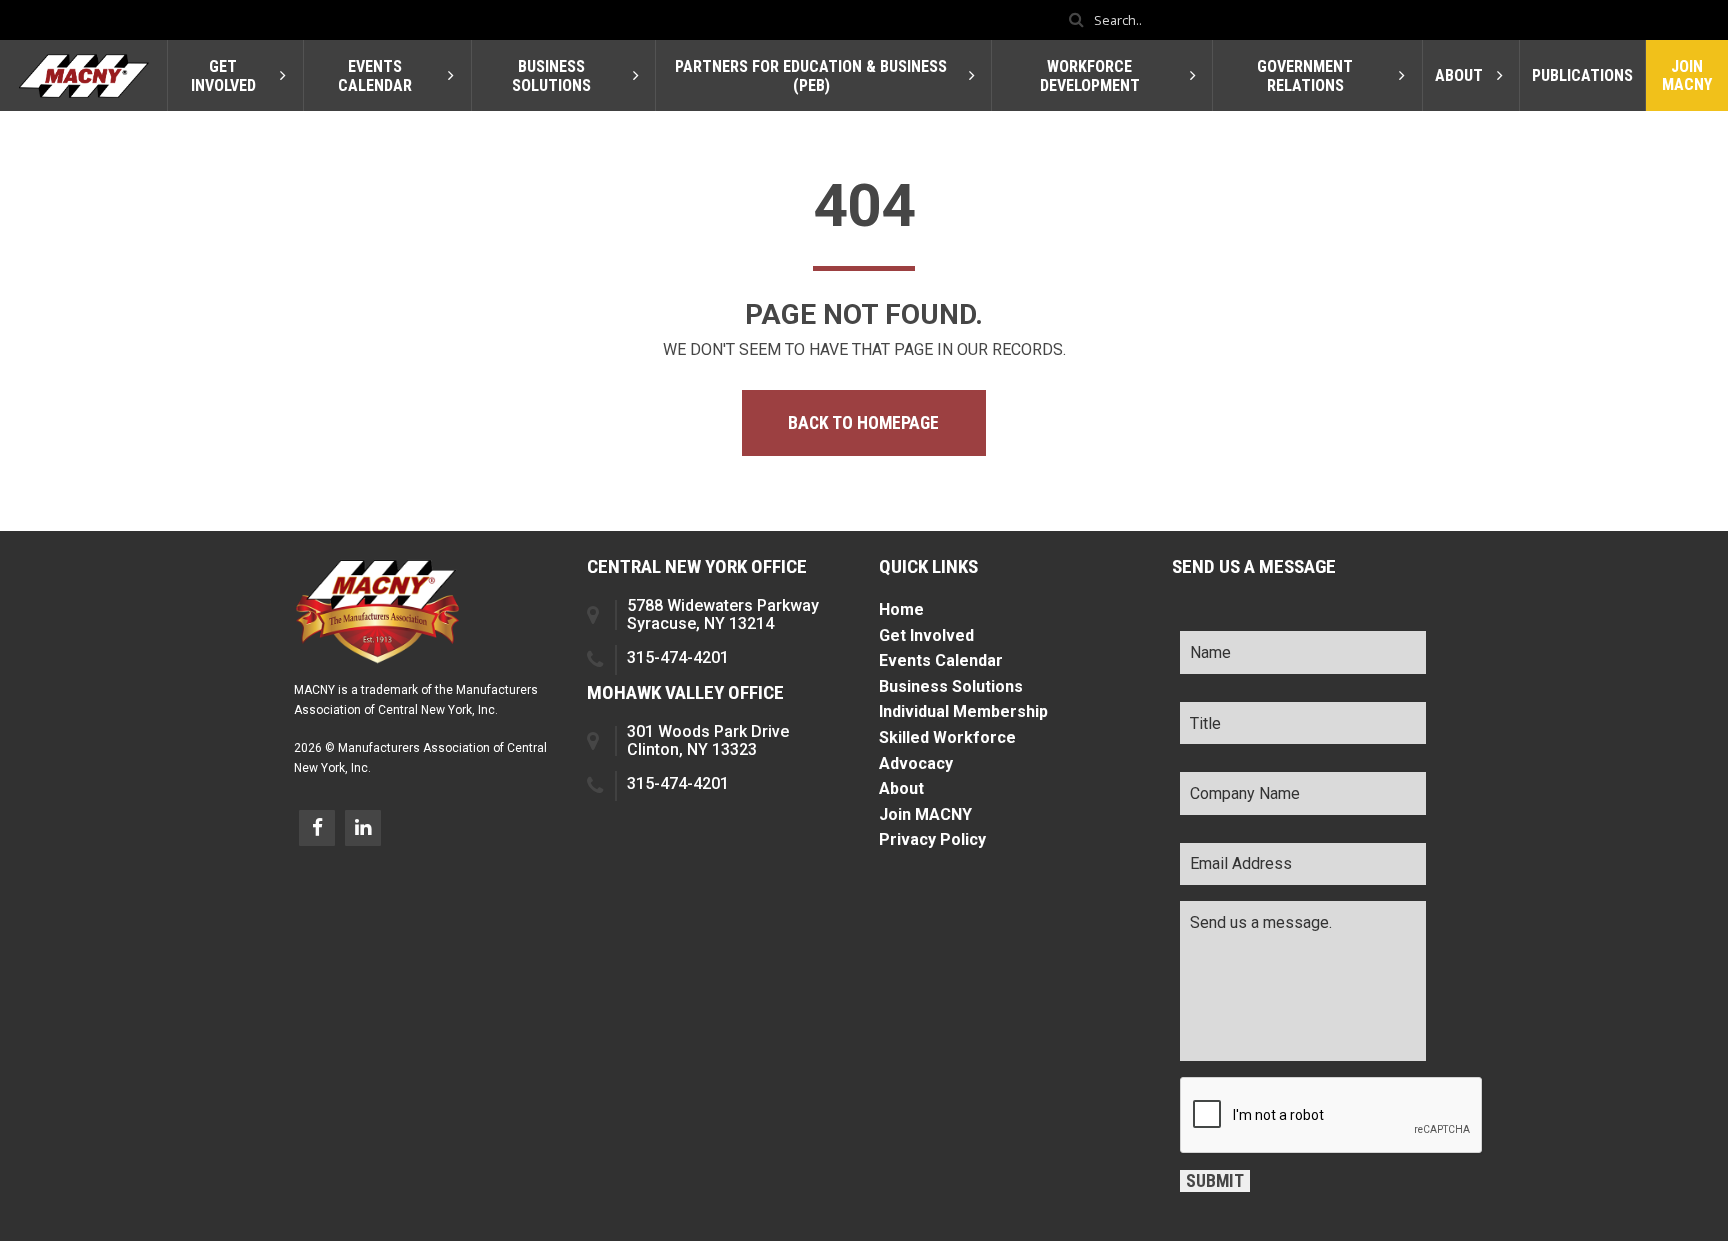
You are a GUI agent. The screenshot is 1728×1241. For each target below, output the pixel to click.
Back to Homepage (863, 423)
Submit (1215, 1181)
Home (901, 609)
